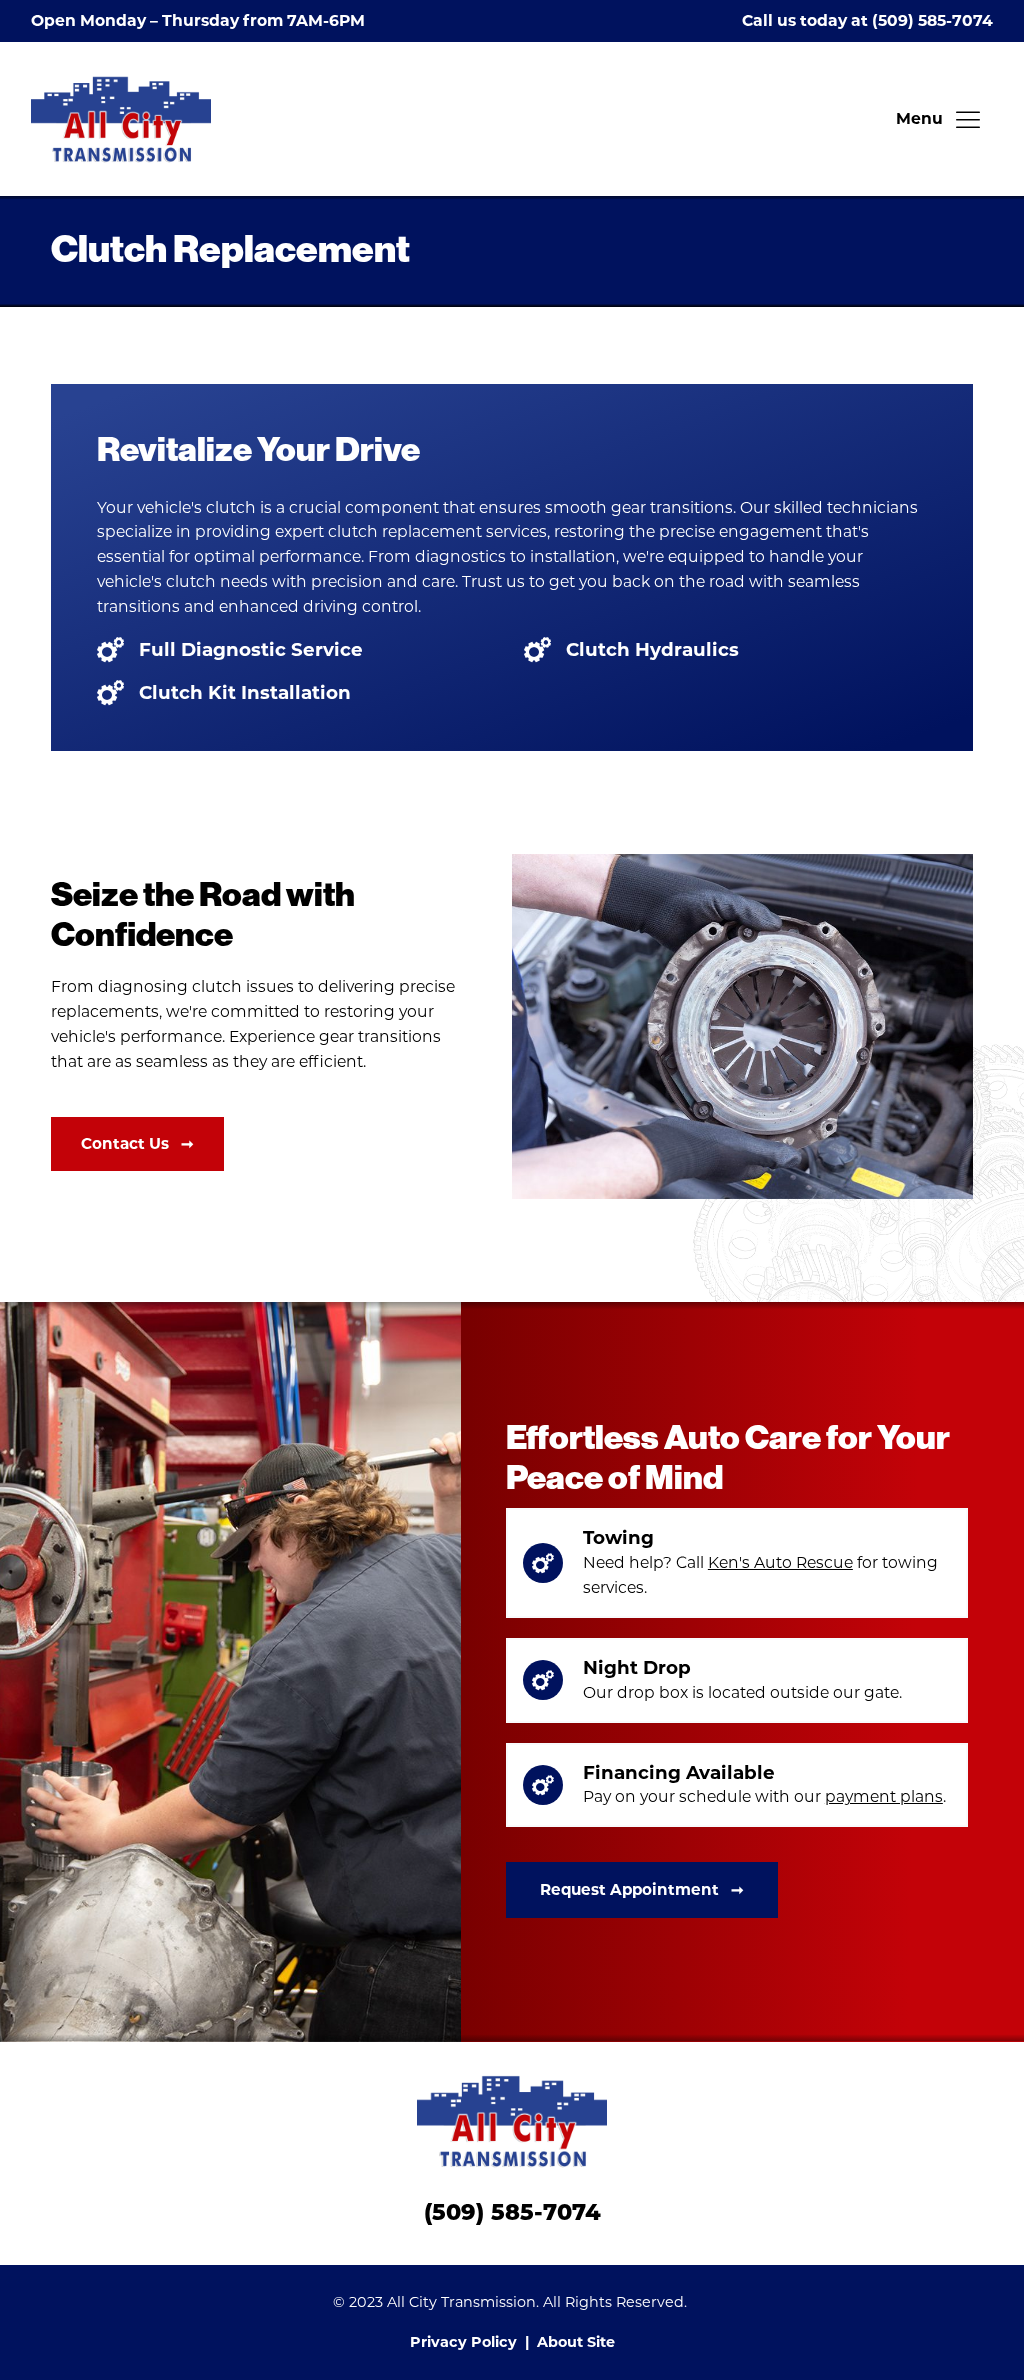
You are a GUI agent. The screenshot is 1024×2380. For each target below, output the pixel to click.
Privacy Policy (463, 2342)
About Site (576, 2342)
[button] (939, 119)
